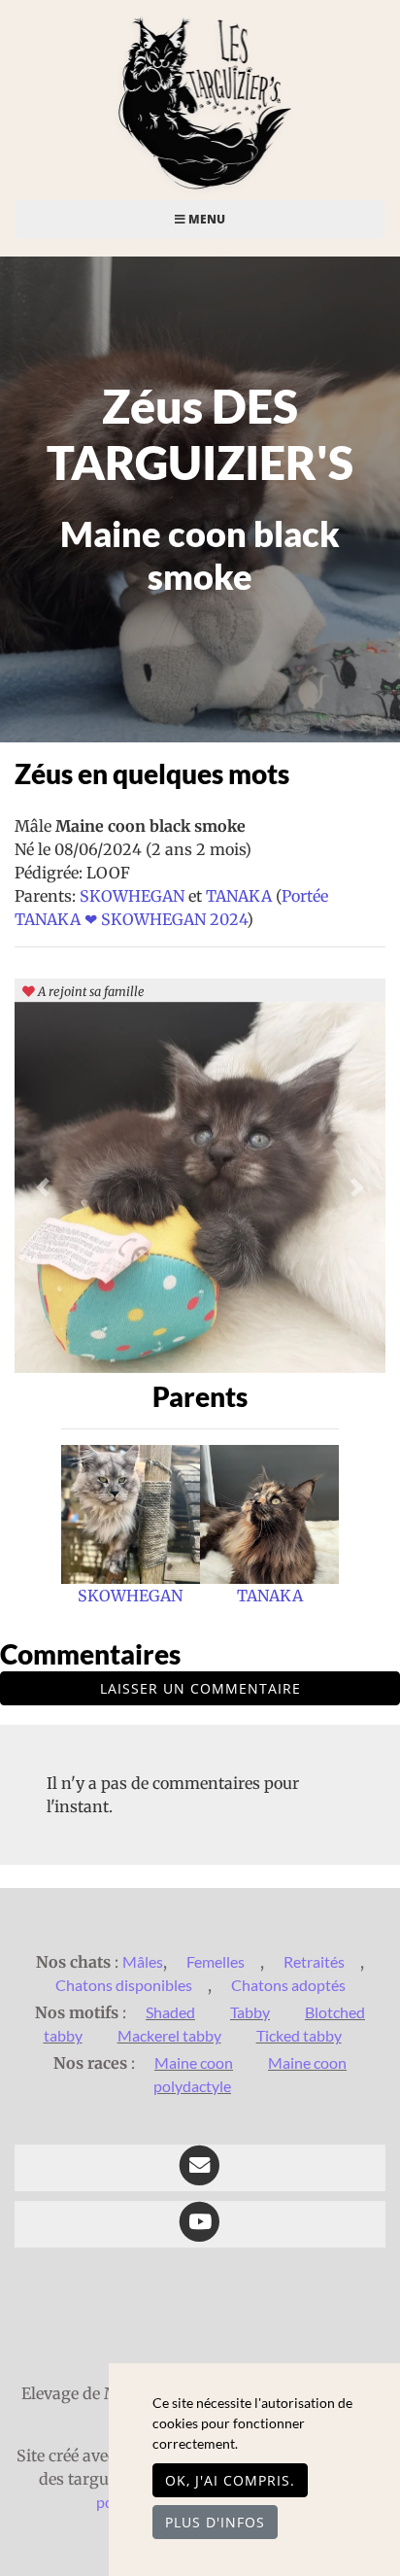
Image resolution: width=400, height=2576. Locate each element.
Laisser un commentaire (200, 1688)
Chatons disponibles (124, 1985)
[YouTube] (200, 2224)
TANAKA (241, 896)
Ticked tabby (299, 2035)
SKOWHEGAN (134, 896)
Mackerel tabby (169, 2035)
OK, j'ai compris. (230, 2480)
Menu (205, 219)
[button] (42, 1187)
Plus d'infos (215, 2522)
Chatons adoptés (288, 1985)
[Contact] (200, 2168)
